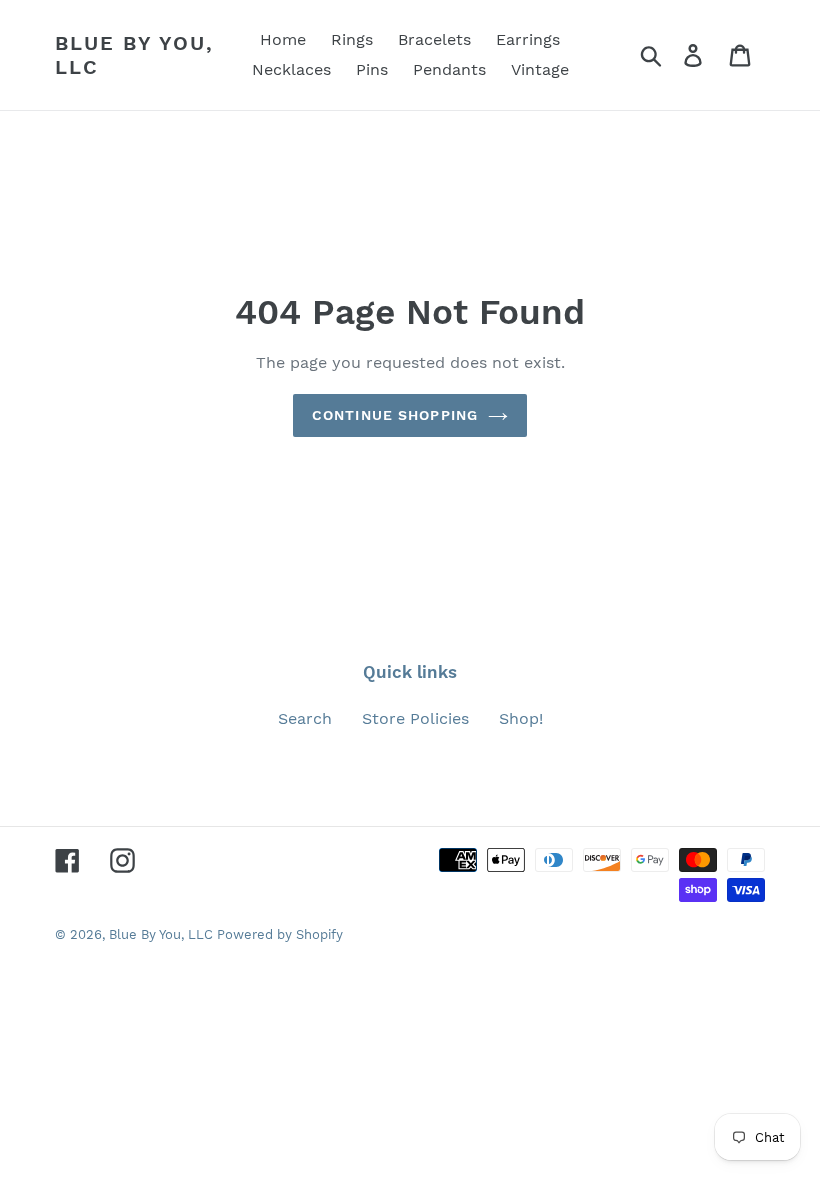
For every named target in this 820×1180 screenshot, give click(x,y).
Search (305, 718)
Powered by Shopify (280, 934)
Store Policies (415, 718)
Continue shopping (395, 415)
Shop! (521, 718)
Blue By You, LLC (134, 55)
